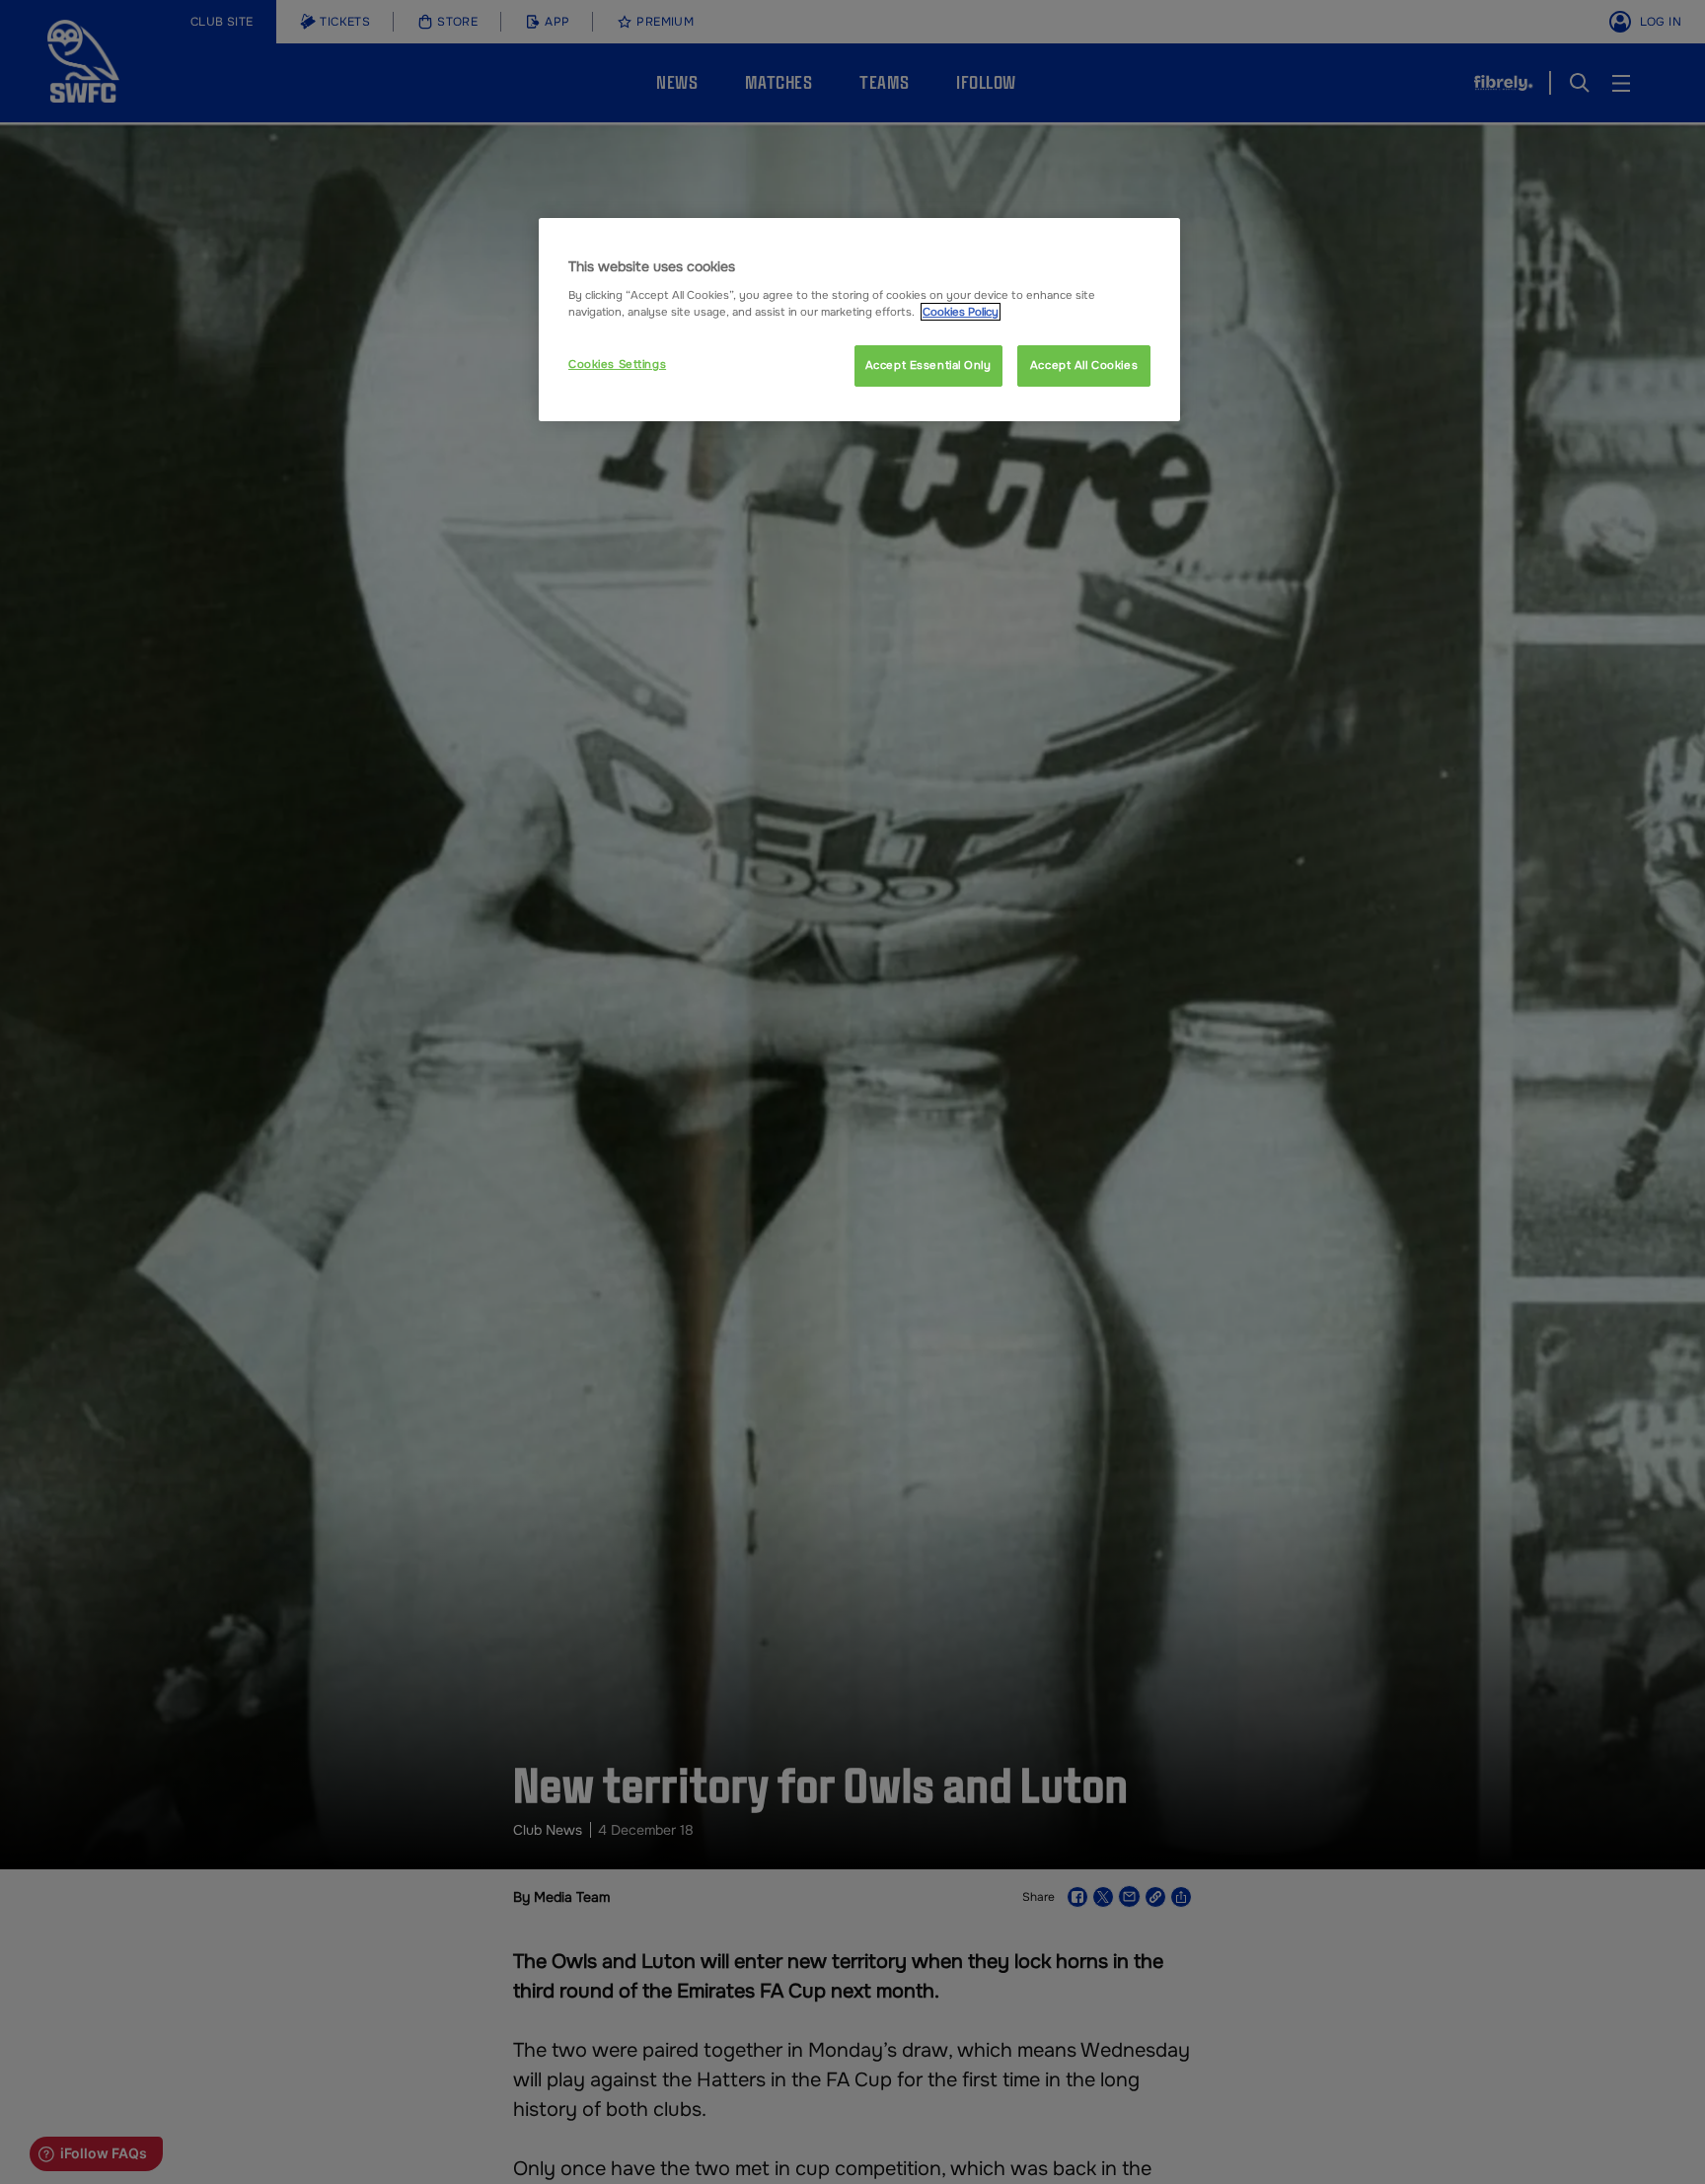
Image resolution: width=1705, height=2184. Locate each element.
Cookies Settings (617, 364)
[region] (859, 320)
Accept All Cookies (1084, 365)
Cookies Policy (961, 312)
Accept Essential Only (928, 365)
